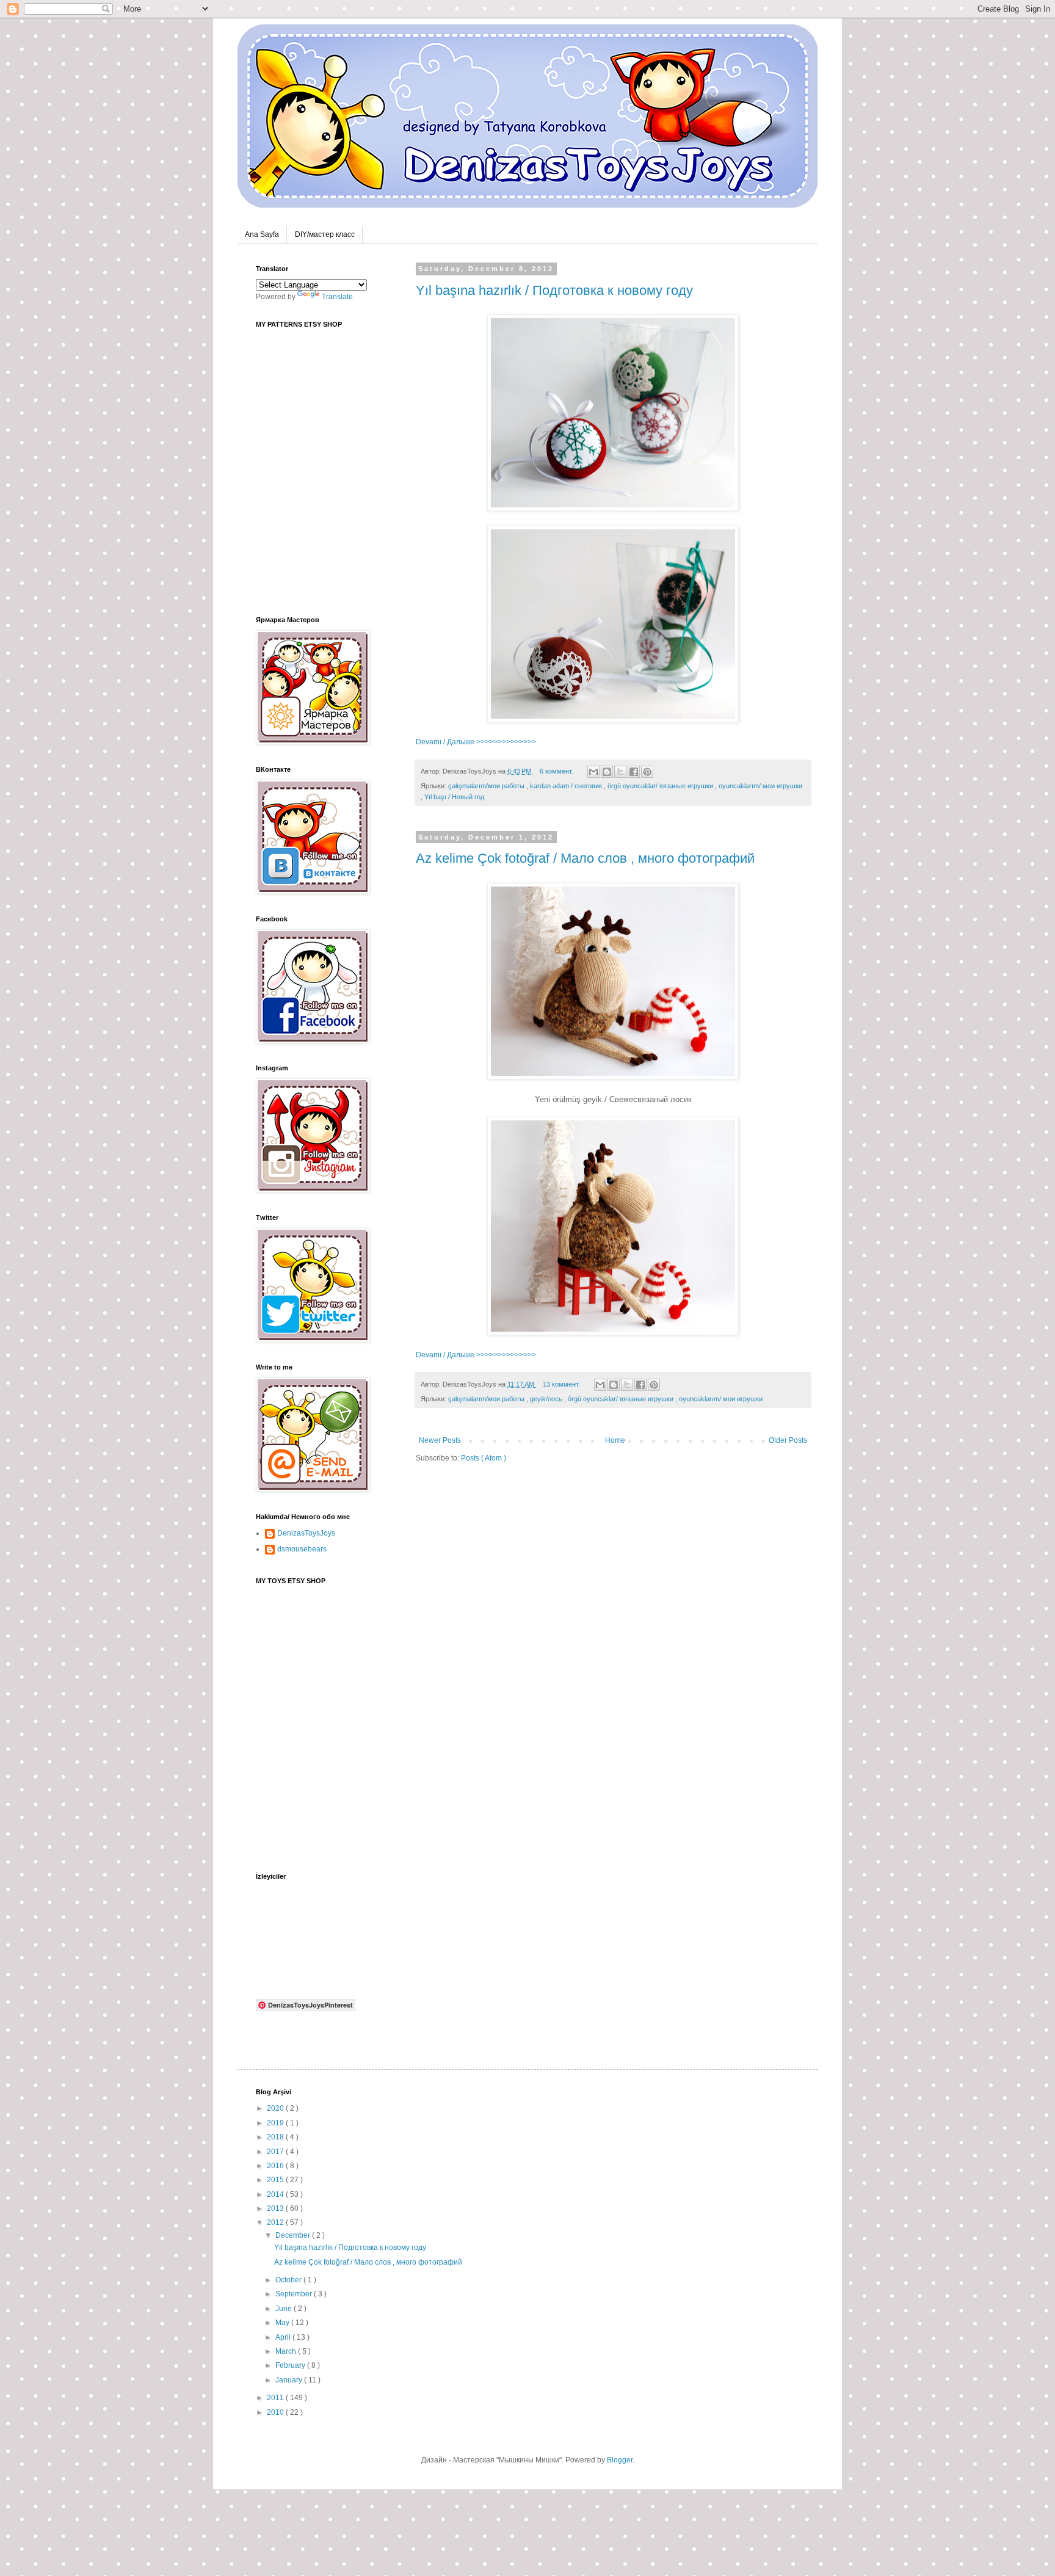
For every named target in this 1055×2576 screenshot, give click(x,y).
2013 (276, 2208)
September (295, 2294)
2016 (276, 2166)
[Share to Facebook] (634, 772)
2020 (276, 2108)
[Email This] (593, 772)
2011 (276, 2398)
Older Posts (788, 1440)
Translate (337, 297)
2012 (276, 2222)
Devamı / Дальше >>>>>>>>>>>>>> (476, 742)
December (294, 2235)
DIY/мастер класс (325, 234)
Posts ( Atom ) (484, 1458)
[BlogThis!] (607, 772)
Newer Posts (440, 1440)
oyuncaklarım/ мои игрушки (760, 786)
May (283, 2323)
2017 (276, 2152)
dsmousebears (302, 1549)
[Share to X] (620, 772)
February (291, 2365)
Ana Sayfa (262, 234)
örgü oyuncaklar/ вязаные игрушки (661, 786)
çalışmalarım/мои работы (487, 786)
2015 (276, 2180)
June (285, 2309)
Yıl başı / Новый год (454, 797)
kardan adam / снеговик (567, 786)
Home (615, 1440)
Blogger (620, 2460)
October (289, 2280)
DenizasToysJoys (306, 1533)
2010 (276, 2412)
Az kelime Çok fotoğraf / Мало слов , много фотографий (585, 858)
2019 (276, 2123)
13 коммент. (562, 1384)
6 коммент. (557, 771)
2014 (276, 2194)
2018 (276, 2137)
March (287, 2351)
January (290, 2380)
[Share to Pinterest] (647, 772)
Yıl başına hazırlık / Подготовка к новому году (554, 290)
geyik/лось (547, 1399)
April (284, 2337)
